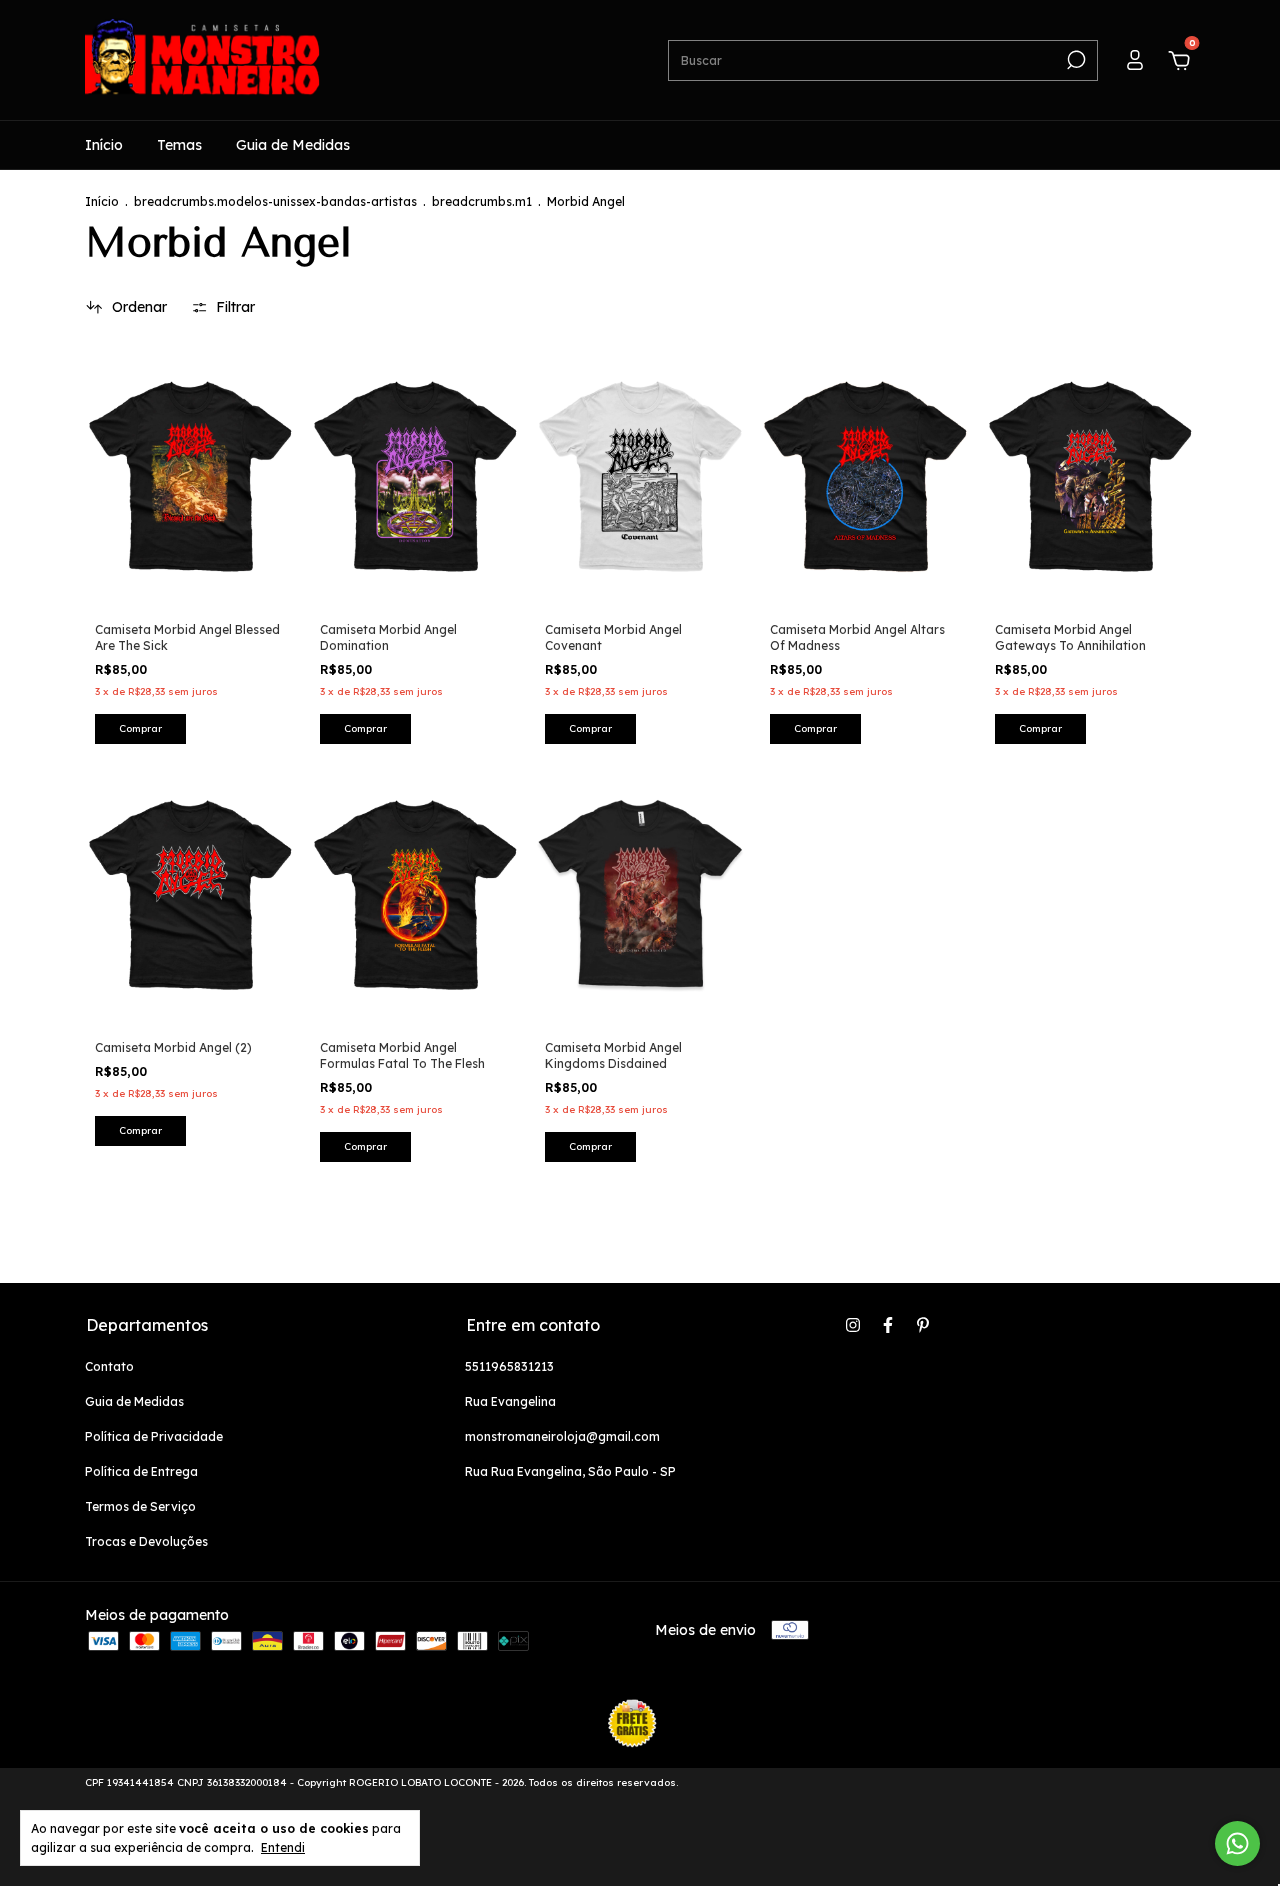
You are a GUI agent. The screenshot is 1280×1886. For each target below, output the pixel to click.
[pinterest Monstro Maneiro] (923, 1325)
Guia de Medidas (293, 145)
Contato (109, 1366)
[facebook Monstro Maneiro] (888, 1325)
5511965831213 (509, 1366)
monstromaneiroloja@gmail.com (562, 1436)
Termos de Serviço (140, 1506)
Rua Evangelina (510, 1401)
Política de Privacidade (154, 1436)
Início (104, 145)
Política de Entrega (141, 1471)
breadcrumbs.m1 (482, 201)
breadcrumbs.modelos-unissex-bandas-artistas (275, 201)
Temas (179, 145)
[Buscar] (1074, 60)
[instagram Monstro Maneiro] (853, 1325)
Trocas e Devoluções (146, 1541)
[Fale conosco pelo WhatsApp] (1237, 1843)
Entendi (283, 1847)
